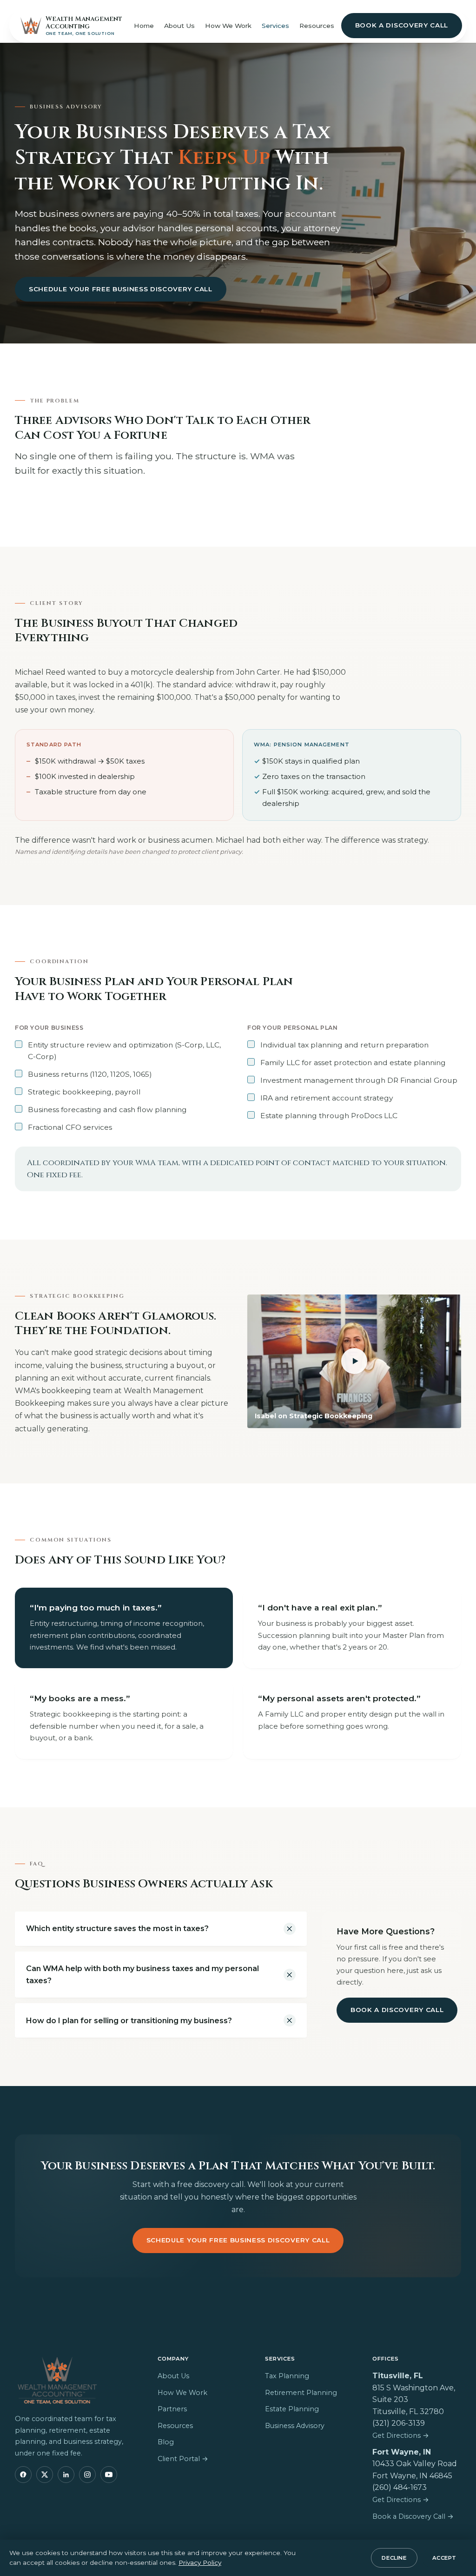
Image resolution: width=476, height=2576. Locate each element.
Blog (166, 2442)
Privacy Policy (200, 2563)
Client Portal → (183, 2459)
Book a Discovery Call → (413, 2516)
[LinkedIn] (66, 2475)
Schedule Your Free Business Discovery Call (121, 289)
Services (275, 26)
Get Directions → (401, 2435)
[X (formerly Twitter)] (45, 2475)
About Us (179, 26)
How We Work (228, 26)
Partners (172, 2409)
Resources (317, 26)
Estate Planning (292, 2409)
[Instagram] (87, 2475)
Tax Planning (287, 2376)
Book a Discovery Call (402, 25)
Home (144, 26)
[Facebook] (23, 2475)
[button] (354, 1362)
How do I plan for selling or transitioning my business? (129, 2021)
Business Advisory (295, 2426)
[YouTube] (109, 2475)
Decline (394, 2558)
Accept (444, 2558)
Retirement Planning (301, 2393)
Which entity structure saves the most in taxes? (117, 1929)
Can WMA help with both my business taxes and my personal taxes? (142, 1975)
